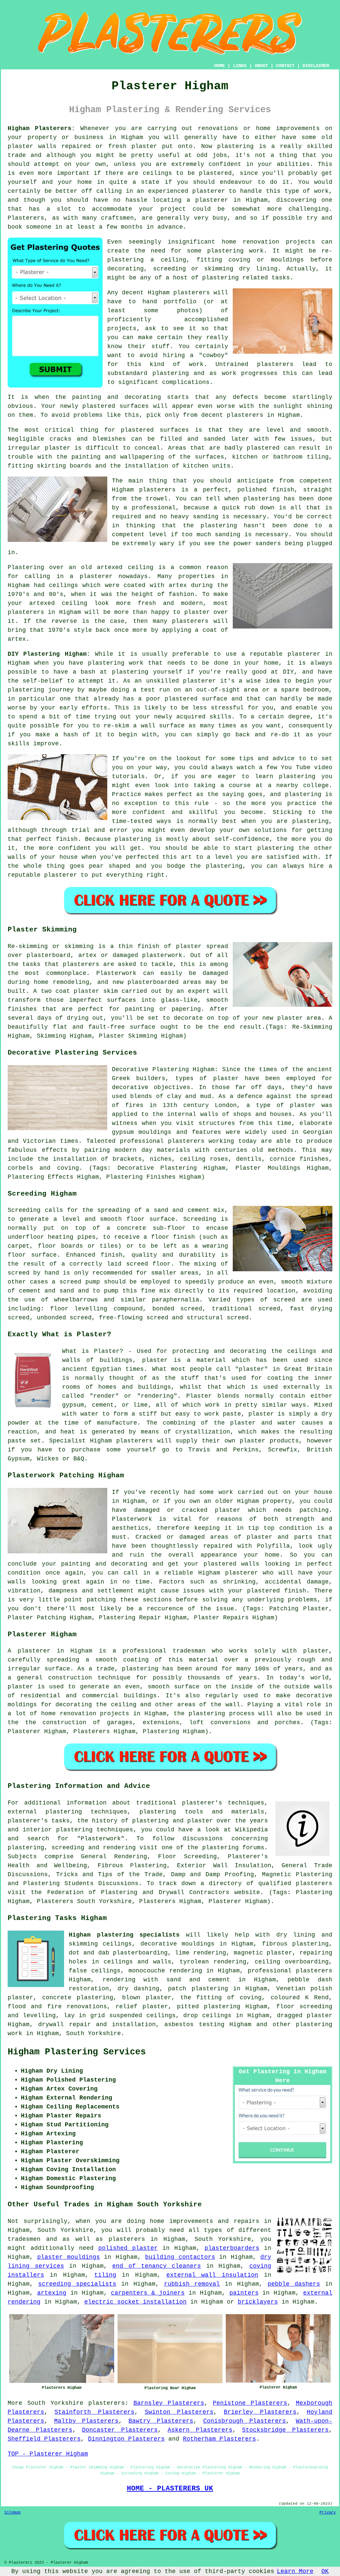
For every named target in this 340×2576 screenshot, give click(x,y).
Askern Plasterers (200, 2430)
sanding (228, 535)
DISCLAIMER (316, 66)
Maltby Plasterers (86, 2421)
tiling (105, 2275)
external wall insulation (212, 2275)
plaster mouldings (68, 2257)
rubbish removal (192, 2284)
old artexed (102, 567)
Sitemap (12, 2513)
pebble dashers (294, 2284)
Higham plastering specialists (124, 1935)
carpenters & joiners (148, 2293)
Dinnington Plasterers (126, 2439)
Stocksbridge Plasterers (285, 2430)
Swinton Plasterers (179, 2412)
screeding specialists (77, 2284)
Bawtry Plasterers (161, 2421)
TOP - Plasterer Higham (48, 2454)
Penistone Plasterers (250, 2403)
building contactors (180, 2257)
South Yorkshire (93, 2033)
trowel (157, 499)
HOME (219, 66)
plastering (171, 373)
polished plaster (128, 2248)
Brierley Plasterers (260, 2412)
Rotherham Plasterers (219, 2439)
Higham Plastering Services (77, 2052)
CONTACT (285, 66)
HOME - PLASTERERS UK (170, 2488)
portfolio (180, 302)
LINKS (240, 66)
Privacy (328, 2513)
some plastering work (225, 251)
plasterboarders (232, 2248)
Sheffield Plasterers (44, 2439)
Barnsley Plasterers (169, 2403)
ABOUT (261, 66)
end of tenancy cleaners (157, 2266)
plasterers (190, 621)
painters (244, 2293)
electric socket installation (135, 2302)
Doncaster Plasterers (120, 2430)
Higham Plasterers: (41, 128)
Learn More (295, 2571)
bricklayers (258, 2302)
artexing (52, 2293)
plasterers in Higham (263, 415)
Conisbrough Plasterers (245, 2421)
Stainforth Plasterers (94, 2412)
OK (325, 2571)
